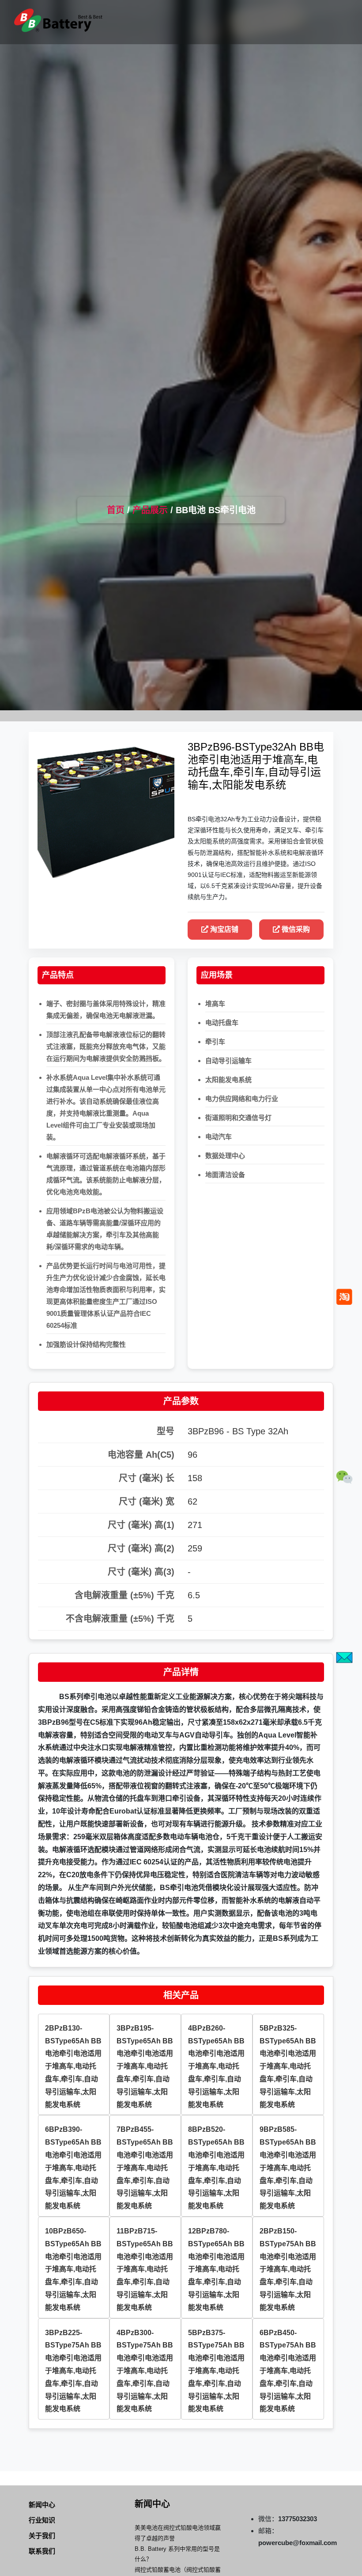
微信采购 (295, 929)
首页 (116, 510)
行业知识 (42, 2520)
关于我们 (42, 2536)
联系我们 (42, 2551)
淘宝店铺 (223, 929)
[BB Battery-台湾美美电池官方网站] (58, 20)
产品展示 (150, 510)
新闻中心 (42, 2505)
